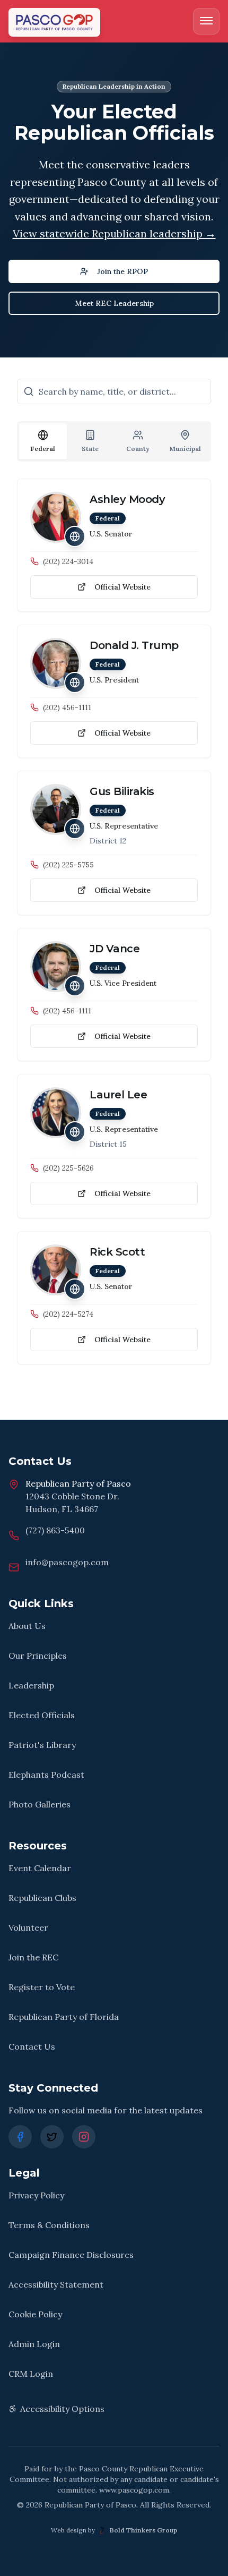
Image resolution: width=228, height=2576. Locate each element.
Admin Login (34, 2344)
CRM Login (31, 2374)
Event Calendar (40, 1868)
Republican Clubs (42, 1898)
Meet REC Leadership (114, 303)
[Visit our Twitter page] (52, 2137)
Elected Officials (42, 1715)
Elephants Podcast (46, 1775)
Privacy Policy (36, 2195)
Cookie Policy (35, 2314)
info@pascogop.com (67, 1562)
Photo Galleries (40, 1804)
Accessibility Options (62, 2409)
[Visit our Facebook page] (20, 2137)
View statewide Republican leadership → (114, 233)
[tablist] (114, 441)
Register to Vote (42, 1987)
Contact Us (32, 2046)
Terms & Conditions (49, 2225)
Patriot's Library (42, 1745)
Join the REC (33, 1957)
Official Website (122, 587)
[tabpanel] (114, 922)
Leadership (31, 1685)
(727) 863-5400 (55, 1530)
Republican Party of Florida (64, 2017)
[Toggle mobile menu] (206, 21)
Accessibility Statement (56, 2284)
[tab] (43, 441)
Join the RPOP (122, 271)
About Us (27, 1626)
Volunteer (28, 1927)
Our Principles (38, 1656)
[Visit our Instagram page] (84, 2137)
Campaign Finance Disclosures (71, 2255)
